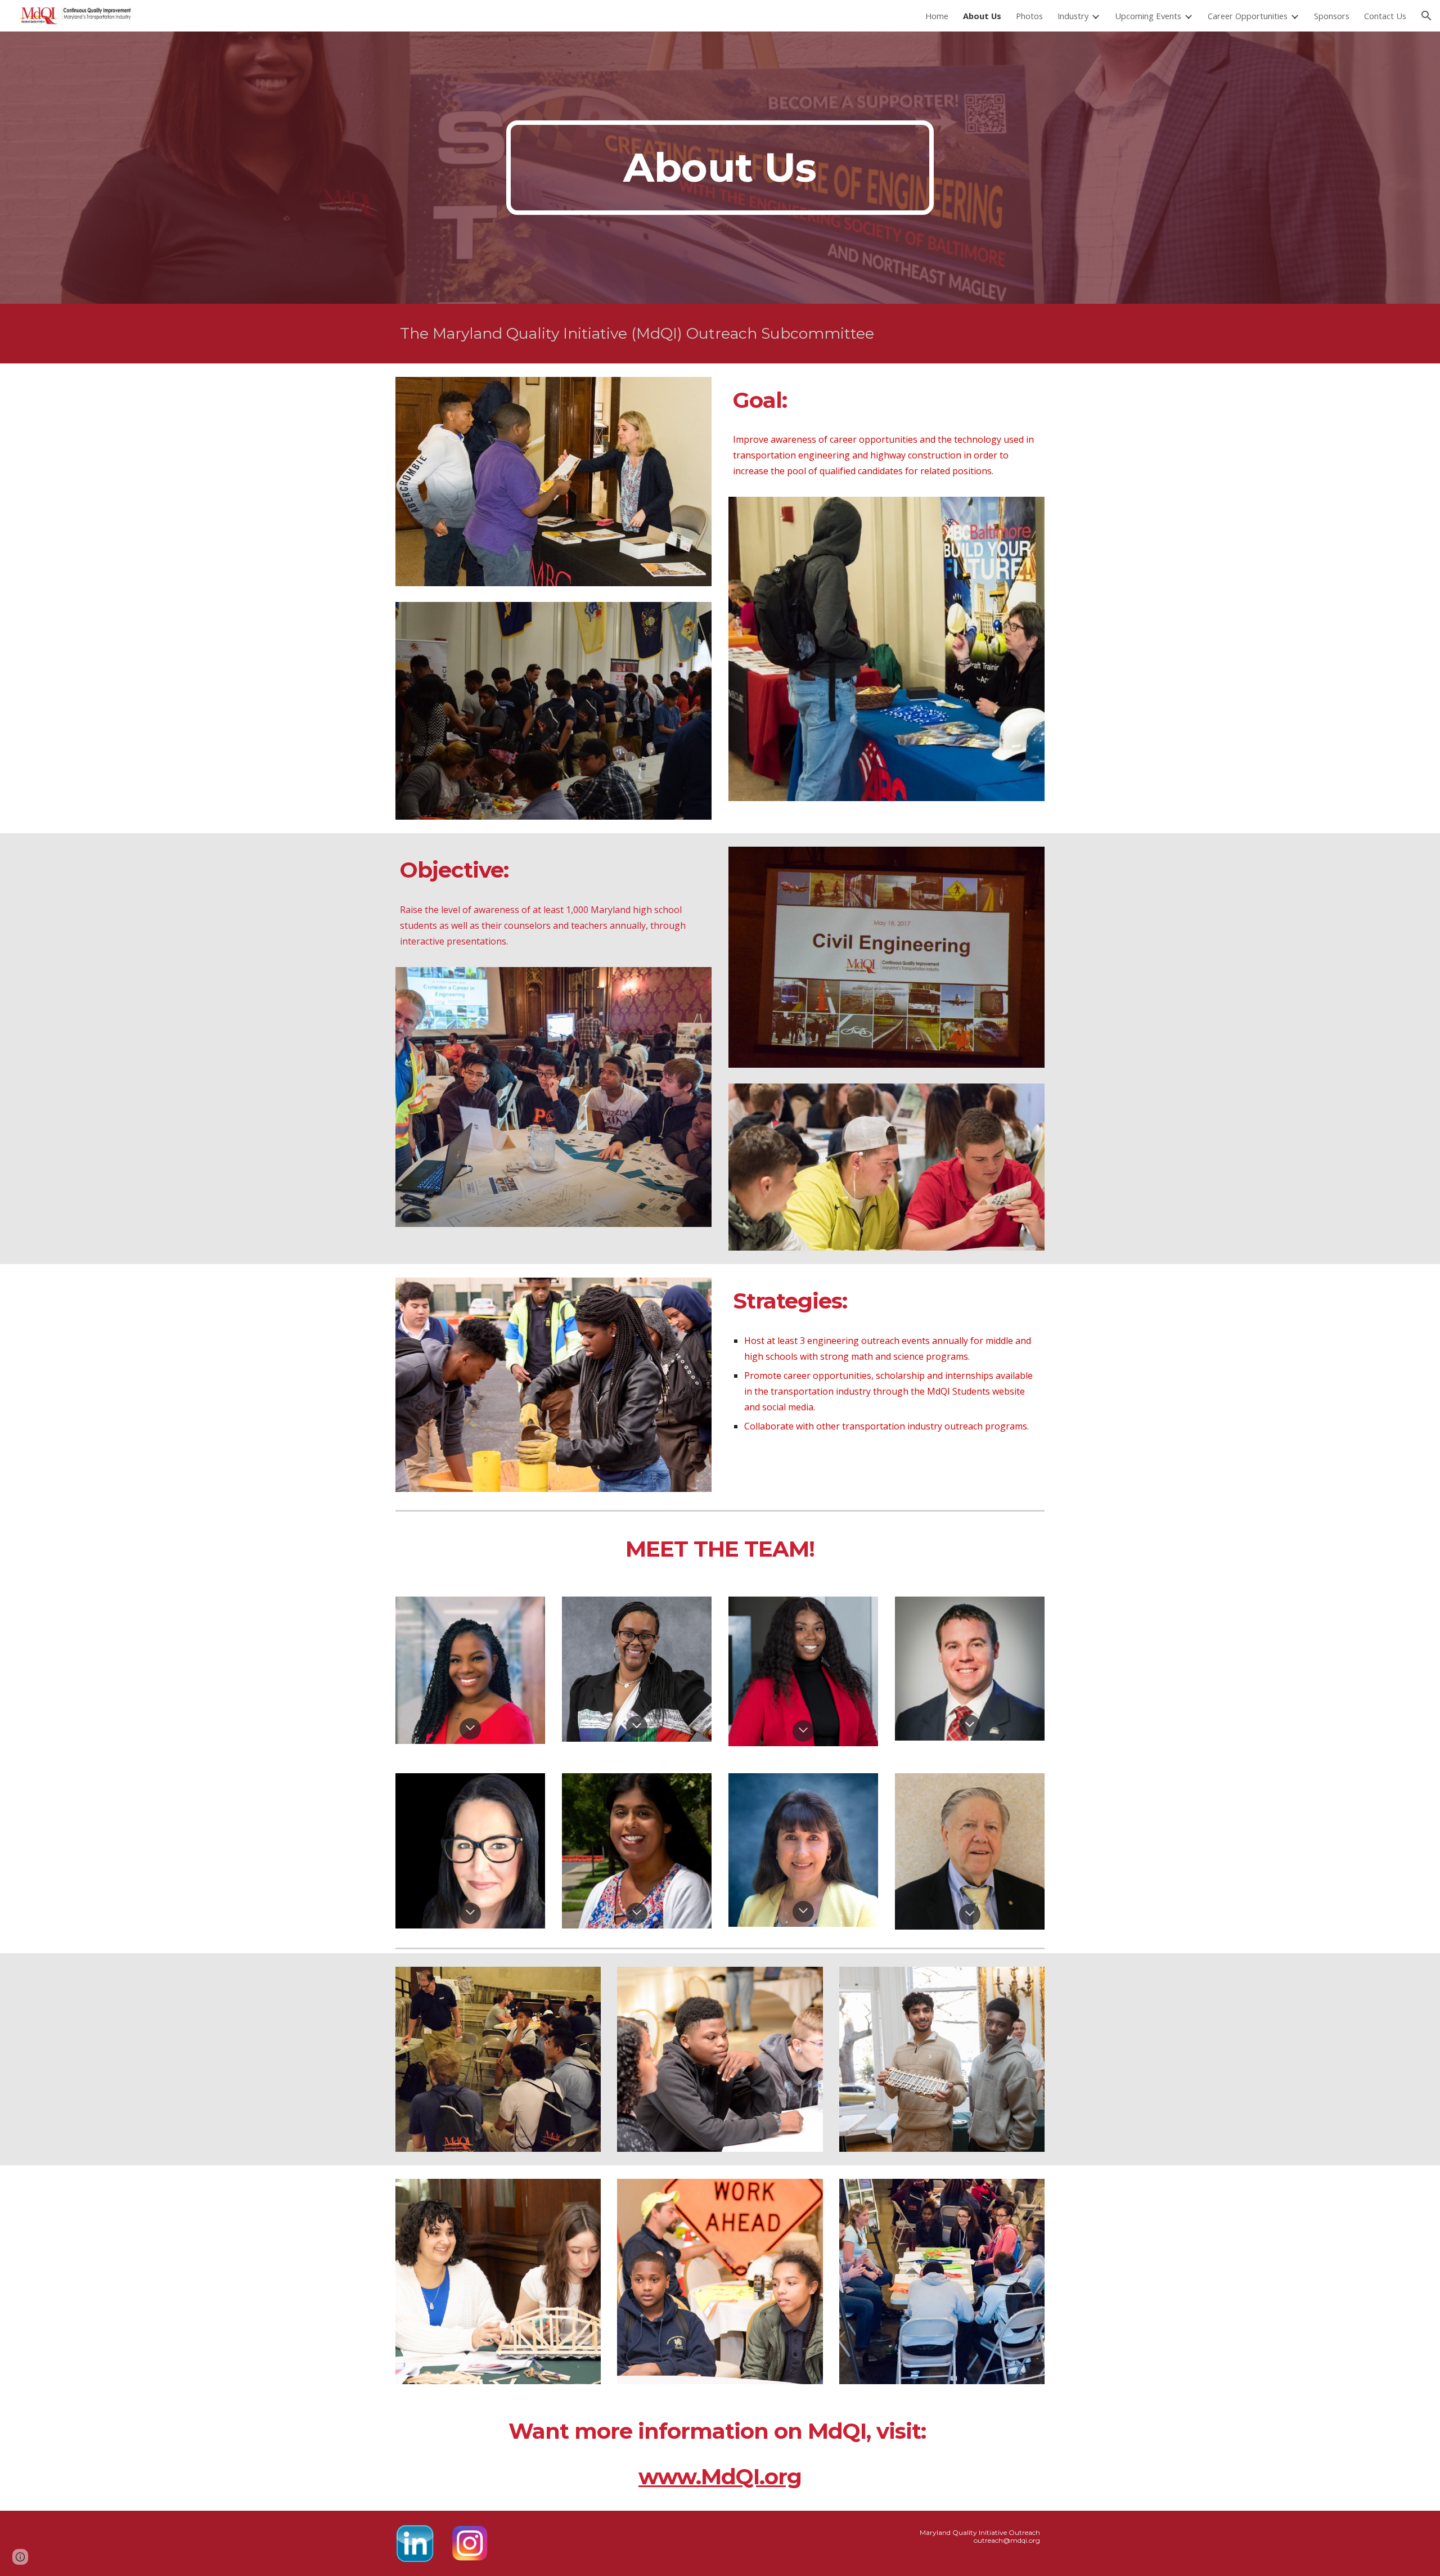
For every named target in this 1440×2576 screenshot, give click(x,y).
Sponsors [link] (1332, 16)
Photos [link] (1029, 16)
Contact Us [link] (1385, 16)
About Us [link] (982, 16)
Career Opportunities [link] (1248, 16)
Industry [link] (1073, 16)
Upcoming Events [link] (1148, 16)
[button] (1426, 16)
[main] (720, 168)
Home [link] (937, 16)
